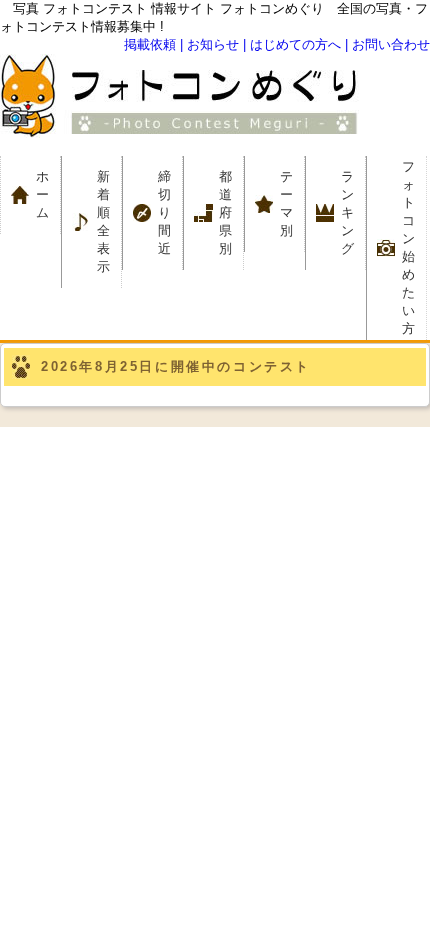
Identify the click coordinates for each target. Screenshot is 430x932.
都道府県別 (225, 212)
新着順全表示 (103, 221)
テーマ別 (292, 203)
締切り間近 (164, 212)
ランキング (347, 212)
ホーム (48, 194)
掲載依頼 (150, 44)
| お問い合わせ (387, 44)
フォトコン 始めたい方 (408, 247)
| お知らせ (209, 44)
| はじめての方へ (292, 44)
